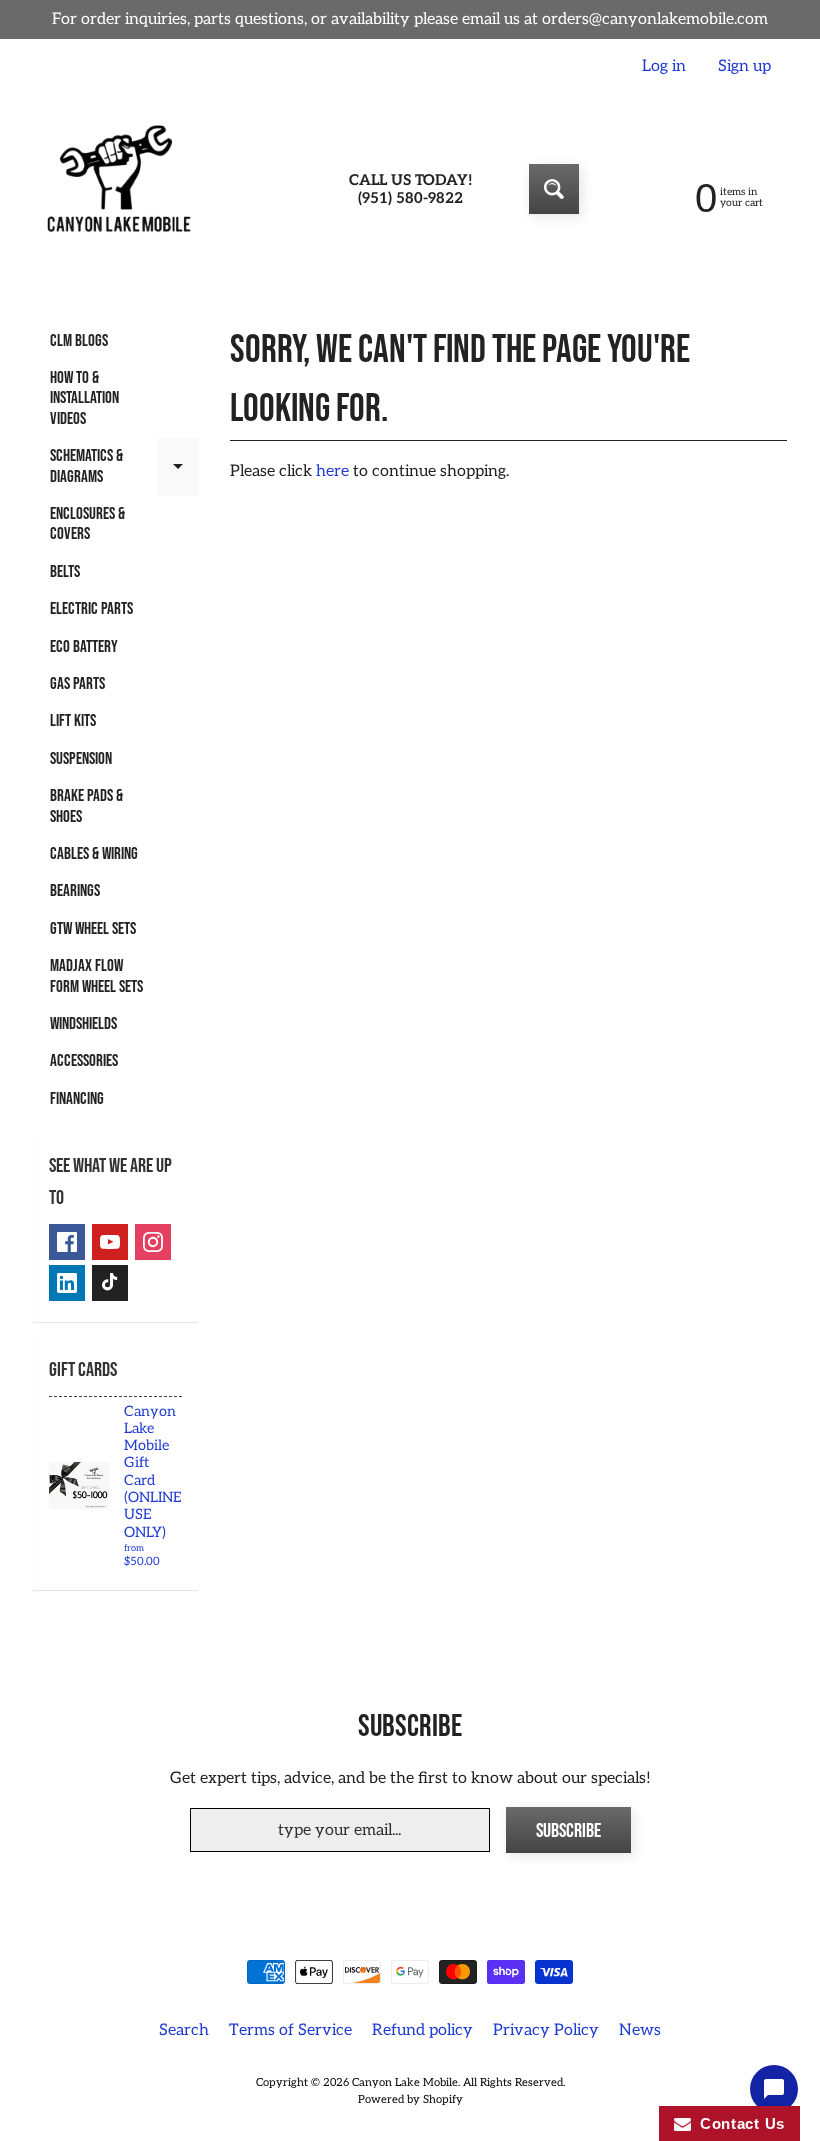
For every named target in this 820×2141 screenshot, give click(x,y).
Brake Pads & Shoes (86, 806)
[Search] (554, 189)
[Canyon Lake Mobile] (116, 189)
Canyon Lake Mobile (405, 2082)
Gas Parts (77, 684)
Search (184, 2030)
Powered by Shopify (410, 2099)
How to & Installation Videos (84, 398)
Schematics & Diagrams (124, 467)
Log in (664, 67)
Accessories (84, 1061)
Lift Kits (73, 721)
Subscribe (568, 1831)
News (640, 2030)
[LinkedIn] (67, 1283)
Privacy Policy (546, 2030)
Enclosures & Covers (87, 524)
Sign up (744, 67)
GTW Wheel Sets (93, 929)
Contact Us (738, 2123)
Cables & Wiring (94, 854)
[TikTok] (110, 1283)
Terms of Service (290, 2030)
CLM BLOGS (79, 341)
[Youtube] (110, 1242)
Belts (65, 572)
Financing (77, 1099)
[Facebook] (67, 1242)
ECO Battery (84, 647)
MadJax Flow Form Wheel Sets (96, 976)
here (332, 471)
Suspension (81, 759)
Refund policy (422, 2030)
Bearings (75, 891)
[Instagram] (153, 1242)
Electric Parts (91, 609)
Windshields (83, 1024)
